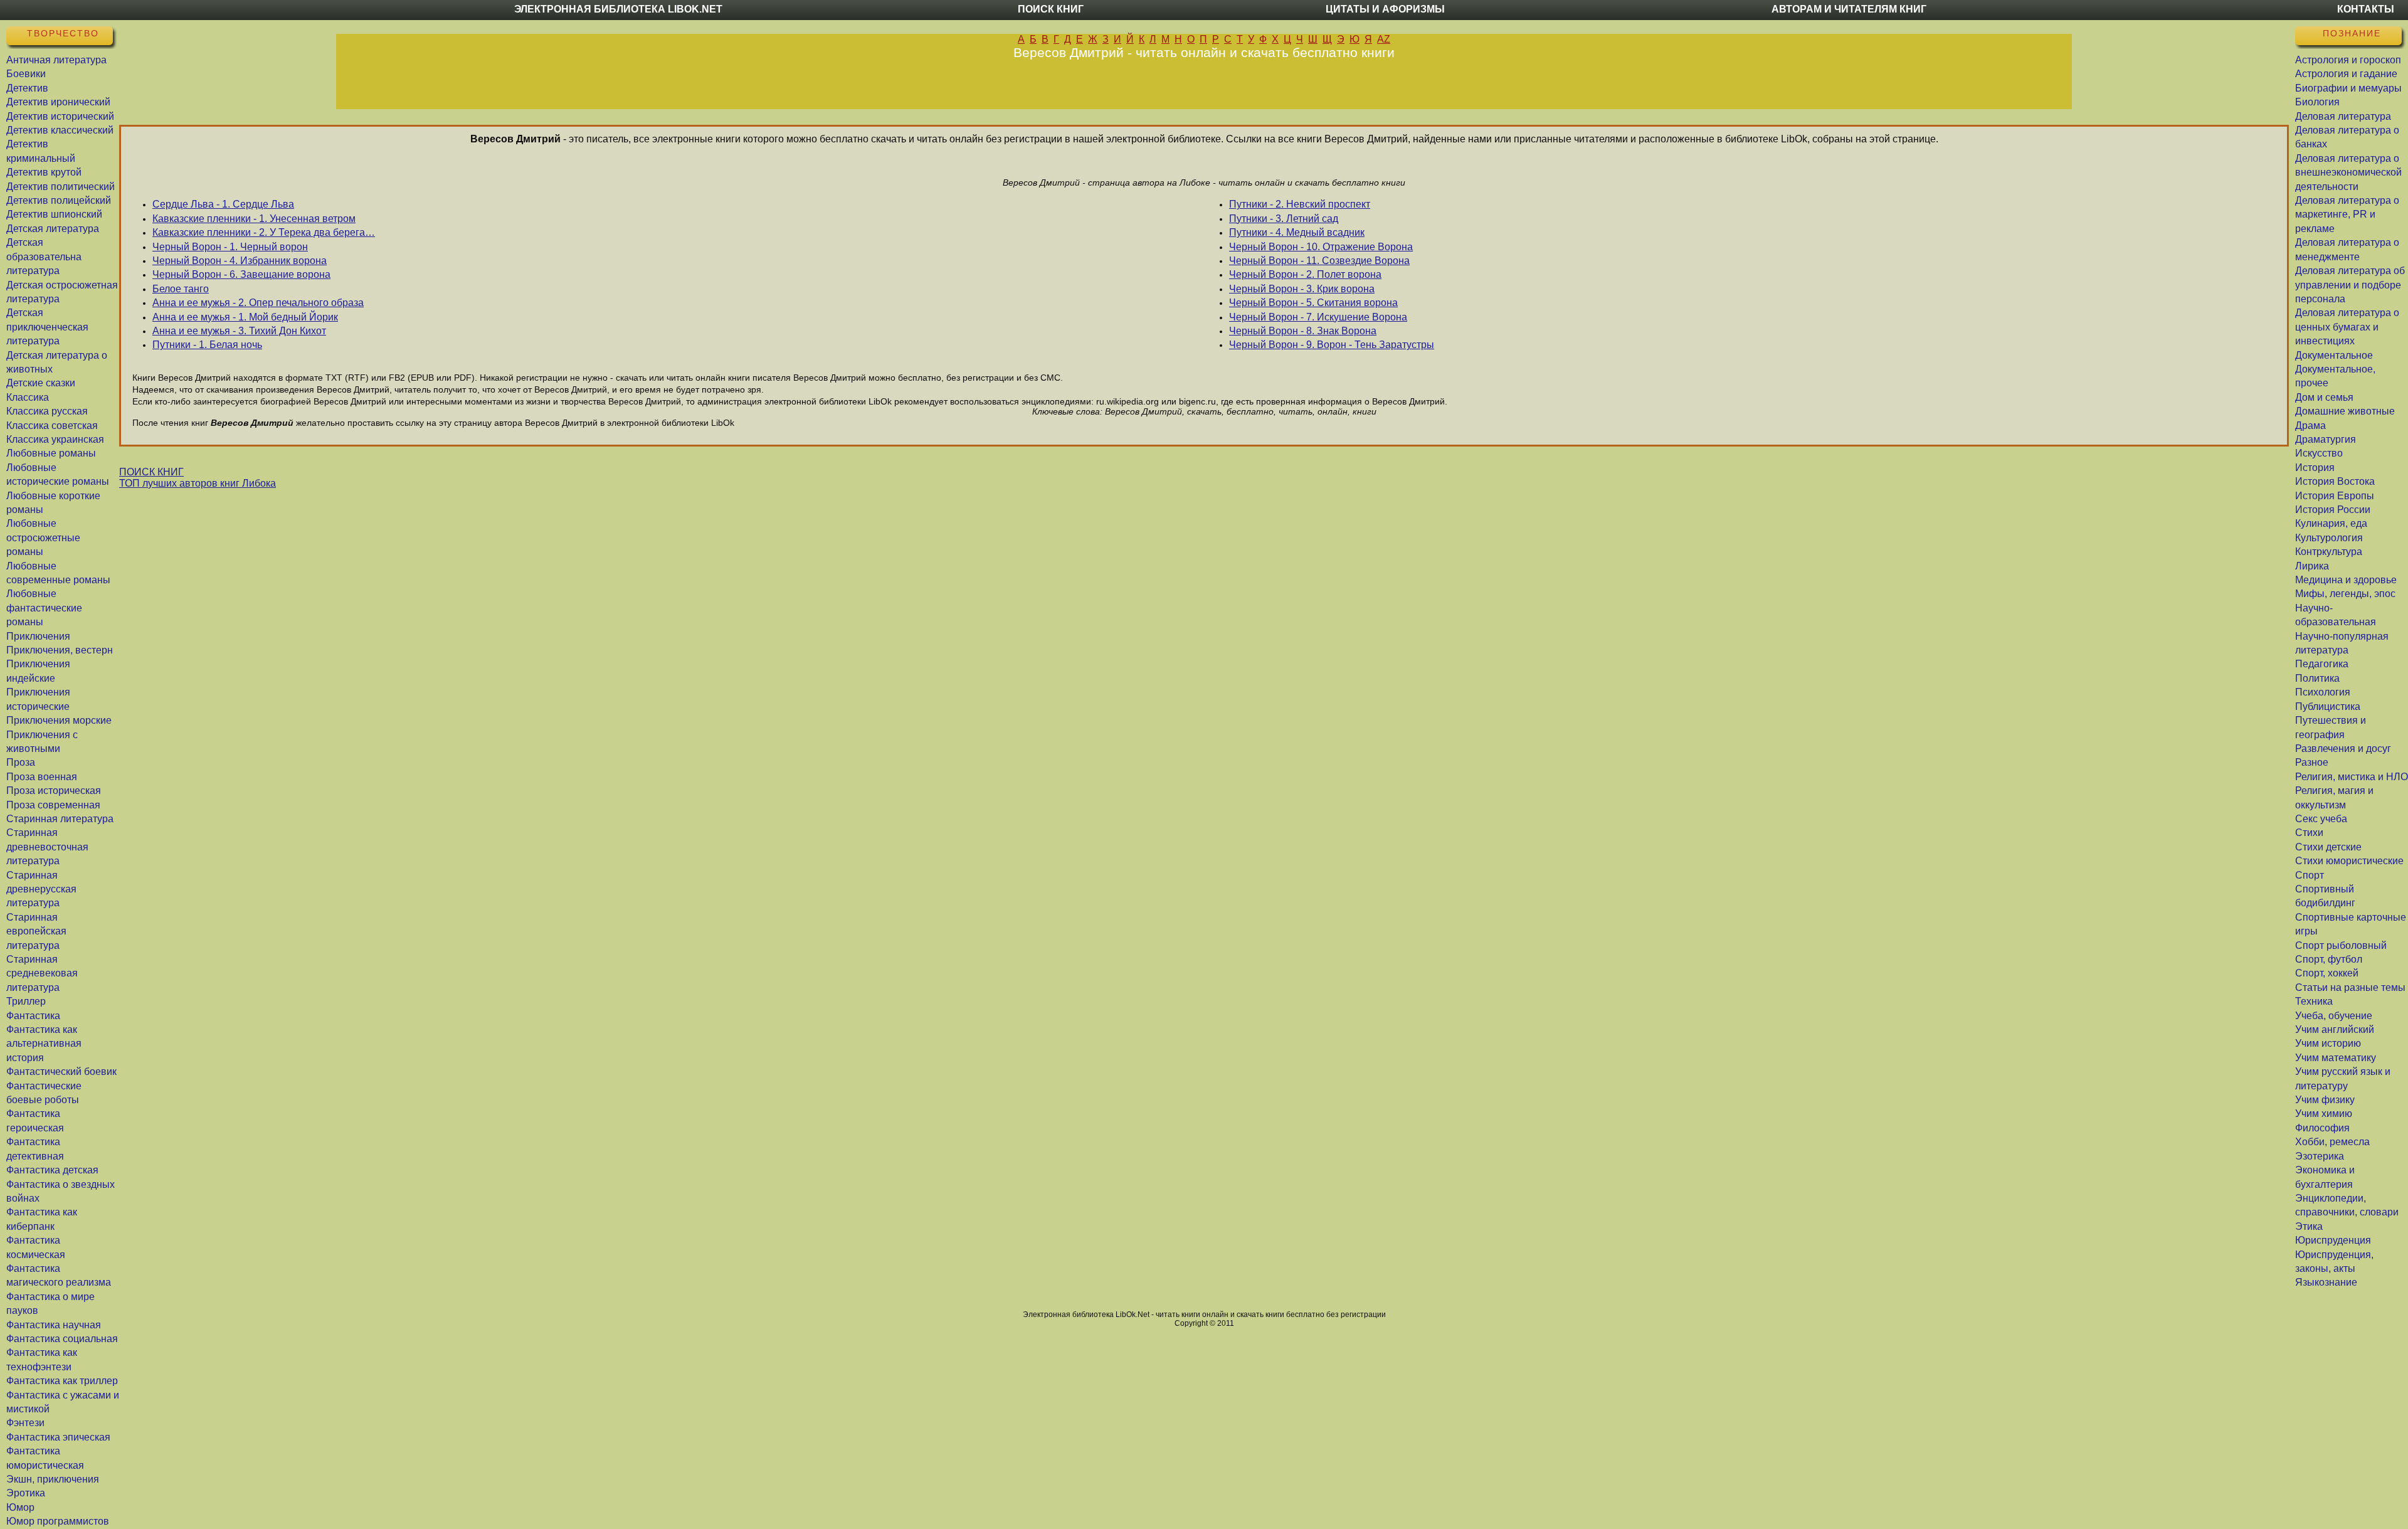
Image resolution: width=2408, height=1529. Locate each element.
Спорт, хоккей (2327, 973)
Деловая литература (2343, 116)
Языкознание (2326, 1282)
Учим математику (2336, 1058)
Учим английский (2335, 1029)
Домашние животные (2345, 411)
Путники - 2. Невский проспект (1300, 204)
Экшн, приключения (53, 1479)
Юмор (20, 1507)
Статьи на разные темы (2350, 987)
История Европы (2335, 496)
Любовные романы (51, 453)
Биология (2317, 102)
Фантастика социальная (62, 1339)
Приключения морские (59, 720)
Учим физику (2325, 1100)
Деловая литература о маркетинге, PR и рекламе (2347, 214)
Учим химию (2324, 1114)
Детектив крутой (44, 172)
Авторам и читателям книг (1849, 9)
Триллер (26, 1001)
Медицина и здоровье (2346, 580)
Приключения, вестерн (60, 650)
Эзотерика (2320, 1156)
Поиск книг (1051, 9)
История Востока (2335, 481)
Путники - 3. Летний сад (1284, 219)
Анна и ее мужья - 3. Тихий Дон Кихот (239, 331)
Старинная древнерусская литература (41, 889)
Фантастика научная (54, 1325)
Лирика (2312, 566)
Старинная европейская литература (36, 931)
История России (2333, 510)
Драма (2310, 426)
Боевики (26, 74)
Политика (2317, 678)
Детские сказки (41, 383)
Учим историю (2328, 1043)
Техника (2314, 1001)
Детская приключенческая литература (47, 327)
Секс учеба (2321, 819)
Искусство (2319, 453)
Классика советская (52, 426)
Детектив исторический (60, 116)
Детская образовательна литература (44, 257)
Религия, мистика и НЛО (2352, 777)
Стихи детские (2328, 847)
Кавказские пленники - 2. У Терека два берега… (264, 232)
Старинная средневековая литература (42, 973)
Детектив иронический (58, 102)
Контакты (2366, 9)
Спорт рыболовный (2341, 945)
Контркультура (2329, 552)
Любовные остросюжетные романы (43, 537)
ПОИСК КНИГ (151, 472)
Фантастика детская (52, 1170)
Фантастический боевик (61, 1071)
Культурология (2329, 538)
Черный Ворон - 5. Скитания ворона (1313, 303)
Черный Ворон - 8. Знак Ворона (1303, 331)
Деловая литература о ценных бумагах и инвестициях (2347, 327)
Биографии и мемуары (2348, 88)
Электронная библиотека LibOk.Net (618, 9)
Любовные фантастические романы (44, 608)
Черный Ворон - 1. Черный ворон (230, 247)
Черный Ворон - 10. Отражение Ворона (1321, 247)
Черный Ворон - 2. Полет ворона (1305, 274)
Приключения (38, 636)
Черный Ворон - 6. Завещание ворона (241, 274)
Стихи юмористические (2349, 861)
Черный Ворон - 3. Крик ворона (1302, 289)
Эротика (26, 1493)
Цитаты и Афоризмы (1385, 9)
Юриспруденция (2333, 1240)
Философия (2322, 1128)
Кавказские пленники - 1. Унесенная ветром (254, 219)
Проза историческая (54, 791)
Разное (2312, 762)
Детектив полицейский (59, 200)
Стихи (2309, 833)
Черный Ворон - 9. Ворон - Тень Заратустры (1332, 345)
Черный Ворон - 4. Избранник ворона (240, 261)
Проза (21, 762)
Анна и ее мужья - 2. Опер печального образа (258, 303)
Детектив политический (61, 187)
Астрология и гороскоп (2348, 60)
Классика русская (47, 411)
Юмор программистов (58, 1521)
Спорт (2310, 875)
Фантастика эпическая (58, 1437)
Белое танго (181, 289)
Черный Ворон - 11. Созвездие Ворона (1319, 261)
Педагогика (2322, 664)
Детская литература (53, 229)
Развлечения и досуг (2343, 749)
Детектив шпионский (54, 214)
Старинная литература (60, 819)
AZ (1384, 39)
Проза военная (42, 777)
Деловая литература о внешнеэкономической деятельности (2348, 172)
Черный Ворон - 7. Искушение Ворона (1318, 317)
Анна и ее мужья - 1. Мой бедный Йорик (245, 317)
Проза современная (53, 805)
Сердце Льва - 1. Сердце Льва (223, 204)
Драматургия (2326, 439)
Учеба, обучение (2334, 1016)
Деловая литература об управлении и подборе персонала (2350, 285)
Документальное (2334, 355)
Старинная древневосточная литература (47, 847)
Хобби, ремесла (2332, 1142)
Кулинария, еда (2331, 523)
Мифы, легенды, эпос (2345, 594)
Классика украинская (55, 439)
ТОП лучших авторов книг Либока (198, 483)
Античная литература (56, 60)
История (2315, 468)
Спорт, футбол (2329, 959)
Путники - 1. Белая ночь (207, 345)
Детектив (27, 88)
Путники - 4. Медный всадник (1297, 232)
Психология (2323, 692)
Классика (28, 397)
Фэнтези (25, 1423)
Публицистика (2328, 706)
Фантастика (33, 1016)
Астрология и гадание (2346, 74)
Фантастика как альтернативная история (44, 1044)
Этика (2309, 1226)
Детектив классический (60, 130)
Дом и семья (2324, 397)
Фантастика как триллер (62, 1381)
